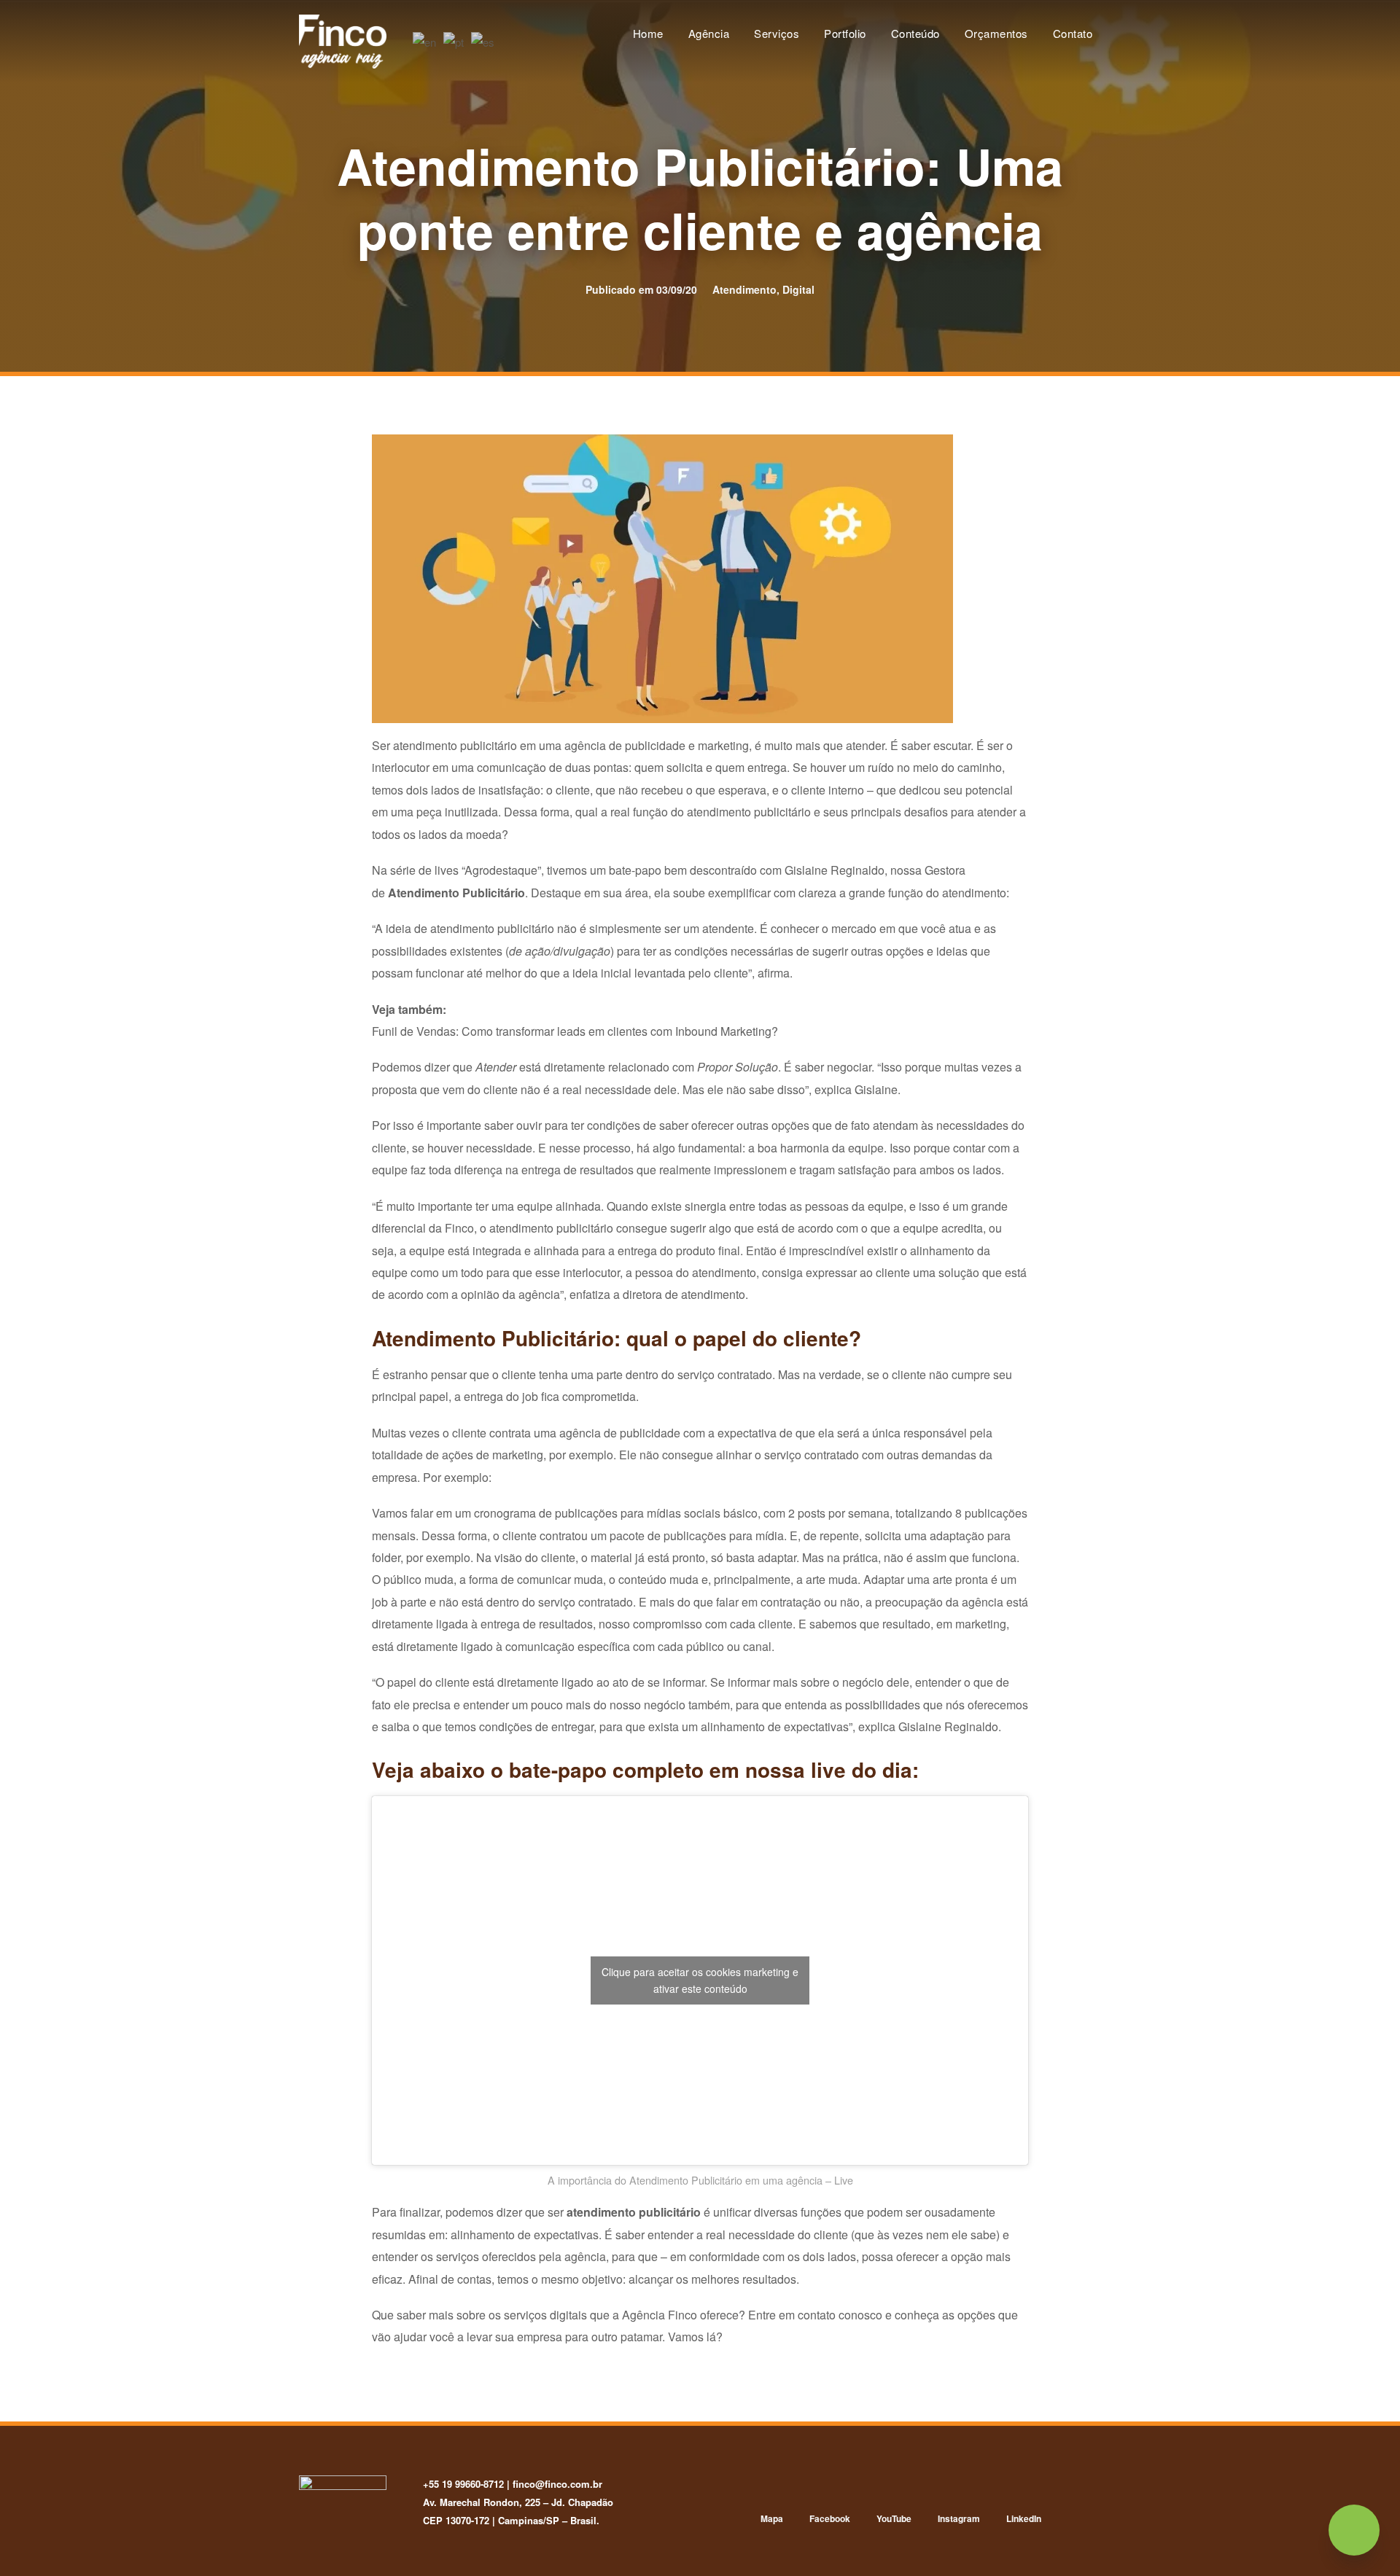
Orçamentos (996, 33)
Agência (709, 33)
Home (648, 33)
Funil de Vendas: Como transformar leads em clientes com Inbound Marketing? (575, 1031)
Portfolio (845, 33)
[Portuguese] (454, 40)
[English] (425, 40)
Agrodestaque (501, 870)
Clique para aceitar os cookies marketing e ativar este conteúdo (700, 1980)
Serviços (777, 33)
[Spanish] (483, 40)
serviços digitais (545, 2315)
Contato (1073, 33)
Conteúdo (915, 33)
